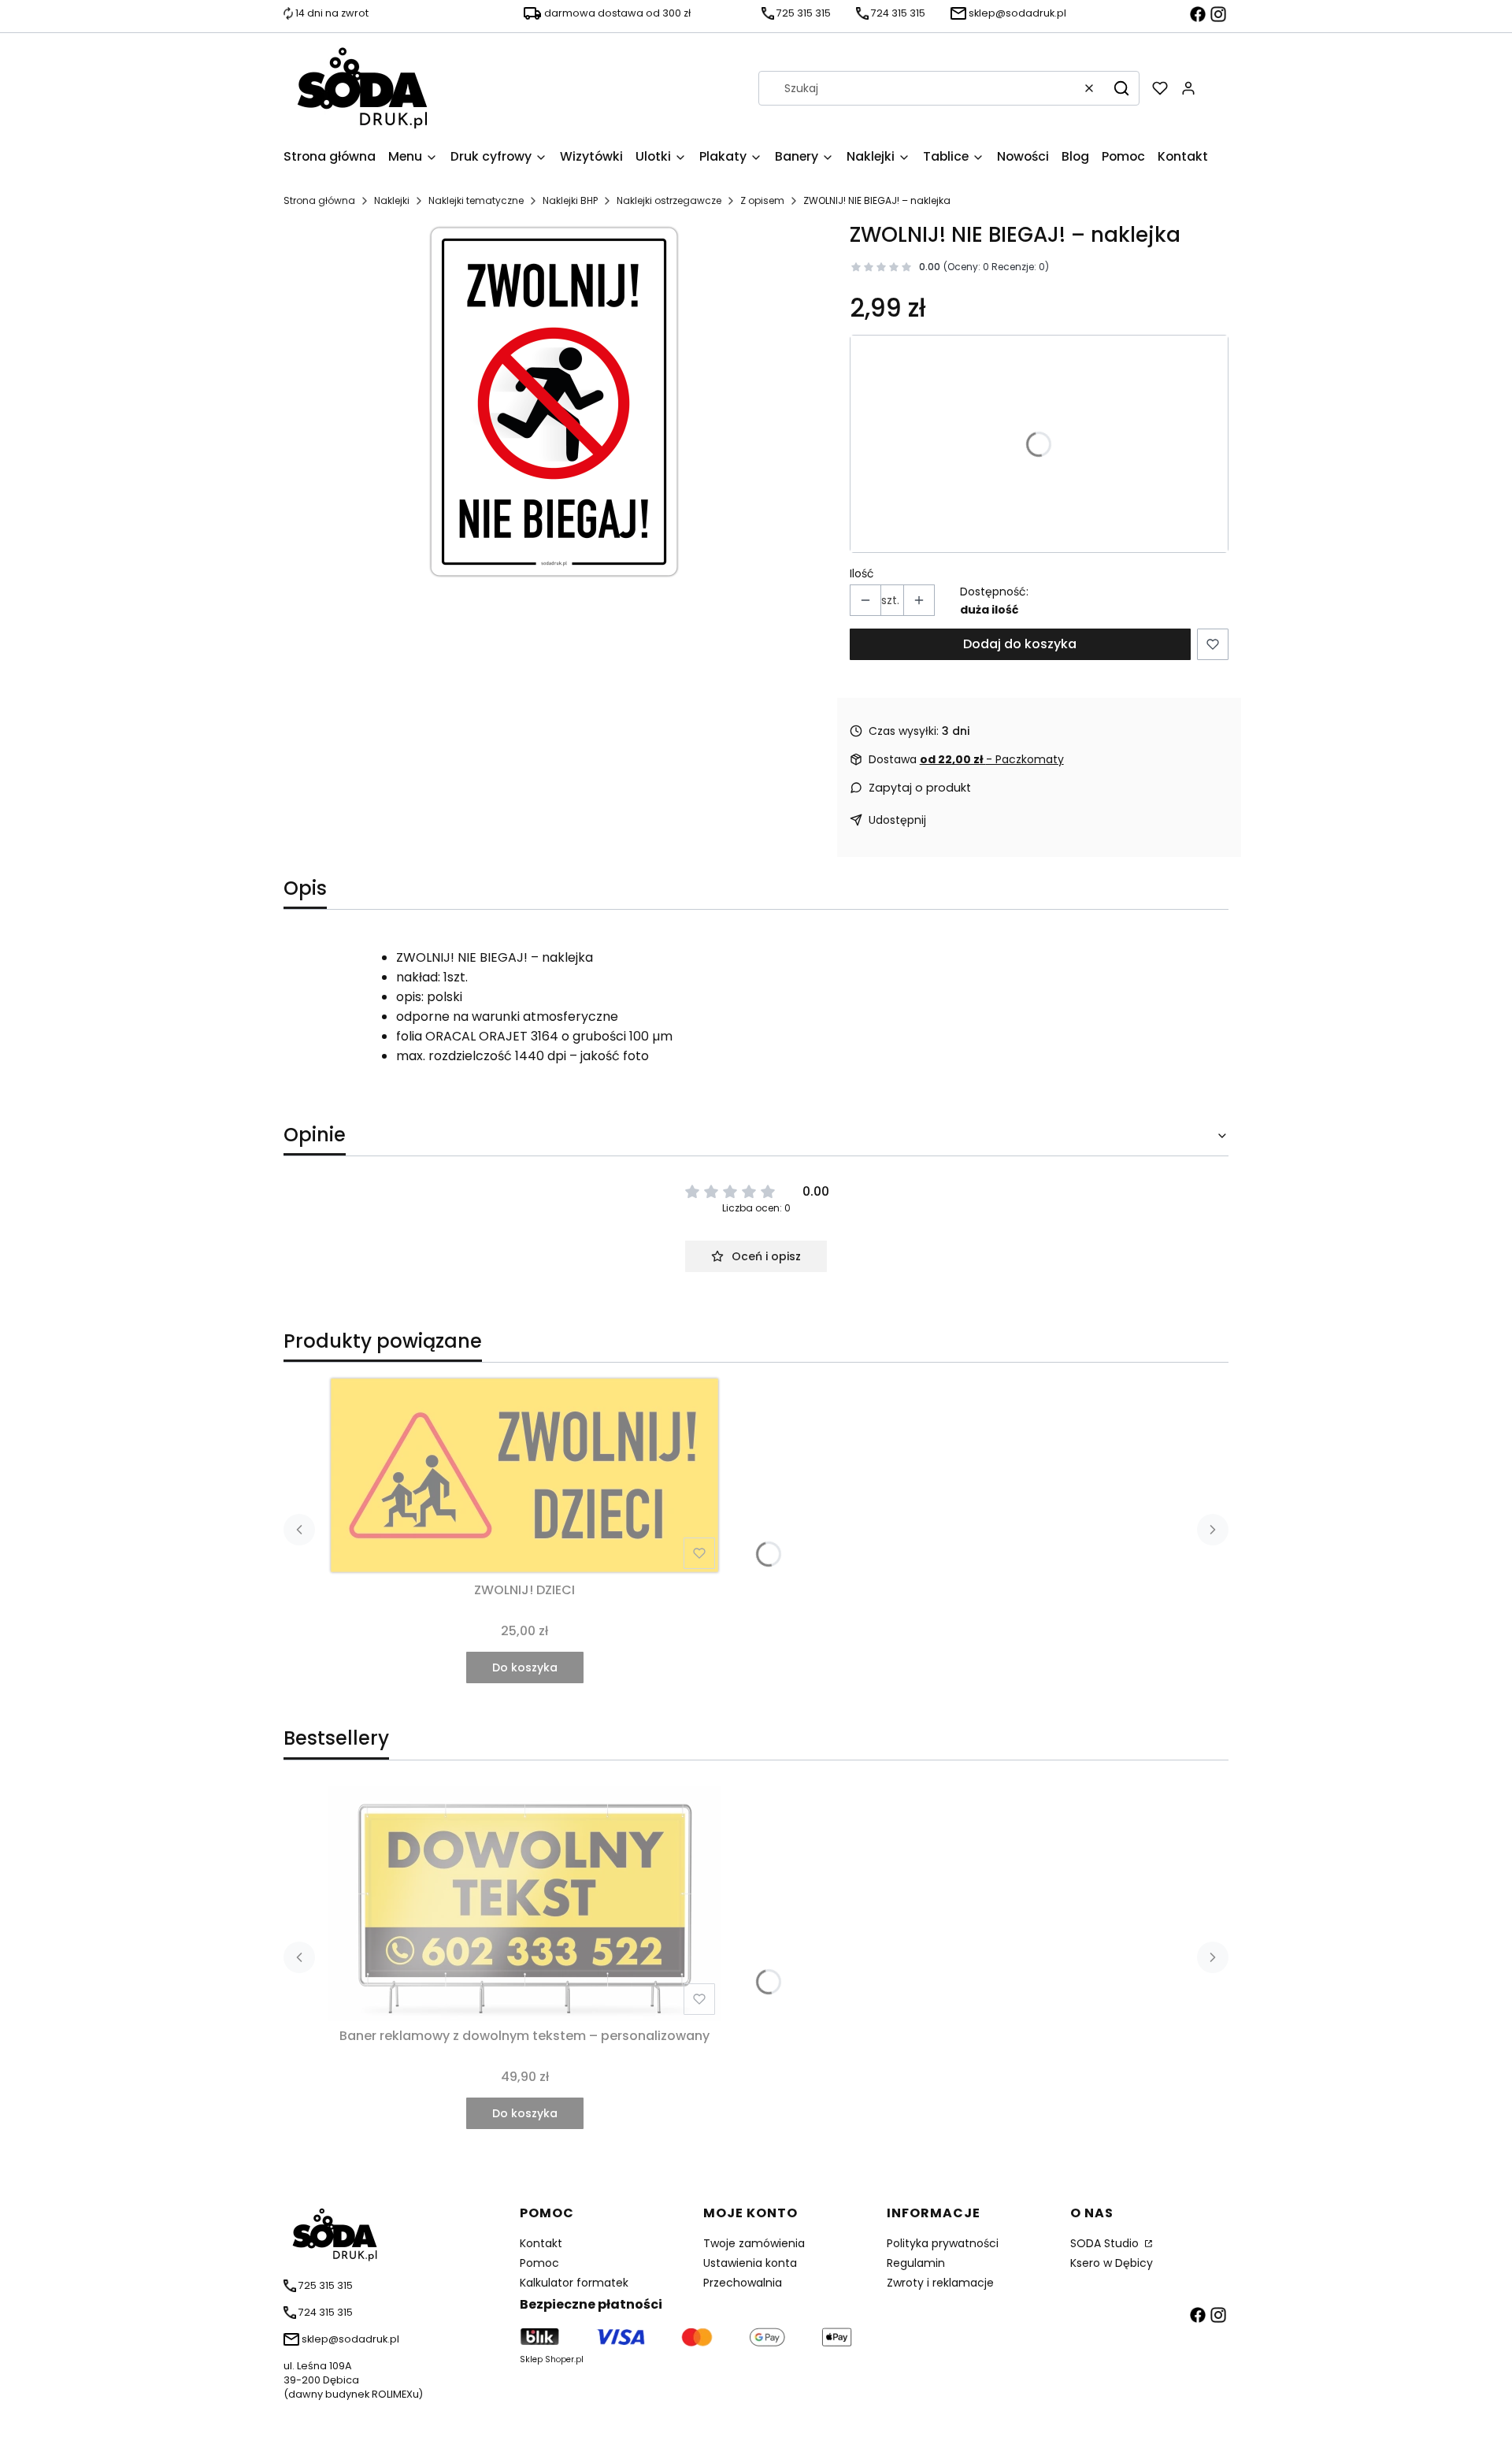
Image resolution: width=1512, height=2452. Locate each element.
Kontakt (541, 2243)
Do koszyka (525, 1667)
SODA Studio (1106, 2243)
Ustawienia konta (750, 2263)
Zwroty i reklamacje (940, 2283)
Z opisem (762, 200)
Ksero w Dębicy (1112, 2263)
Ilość (862, 573)
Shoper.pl (564, 2359)
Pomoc (539, 2263)
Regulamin (916, 2263)
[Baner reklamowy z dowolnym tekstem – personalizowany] (524, 1903)
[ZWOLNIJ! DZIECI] (524, 1475)
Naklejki (392, 200)
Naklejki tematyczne (476, 200)
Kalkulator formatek (574, 2283)
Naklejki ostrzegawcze (669, 200)
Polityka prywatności (943, 2243)
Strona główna (319, 200)
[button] (1121, 88)
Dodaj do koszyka (1020, 644)
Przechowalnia (743, 2283)
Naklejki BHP (570, 200)
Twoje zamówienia (754, 2243)
